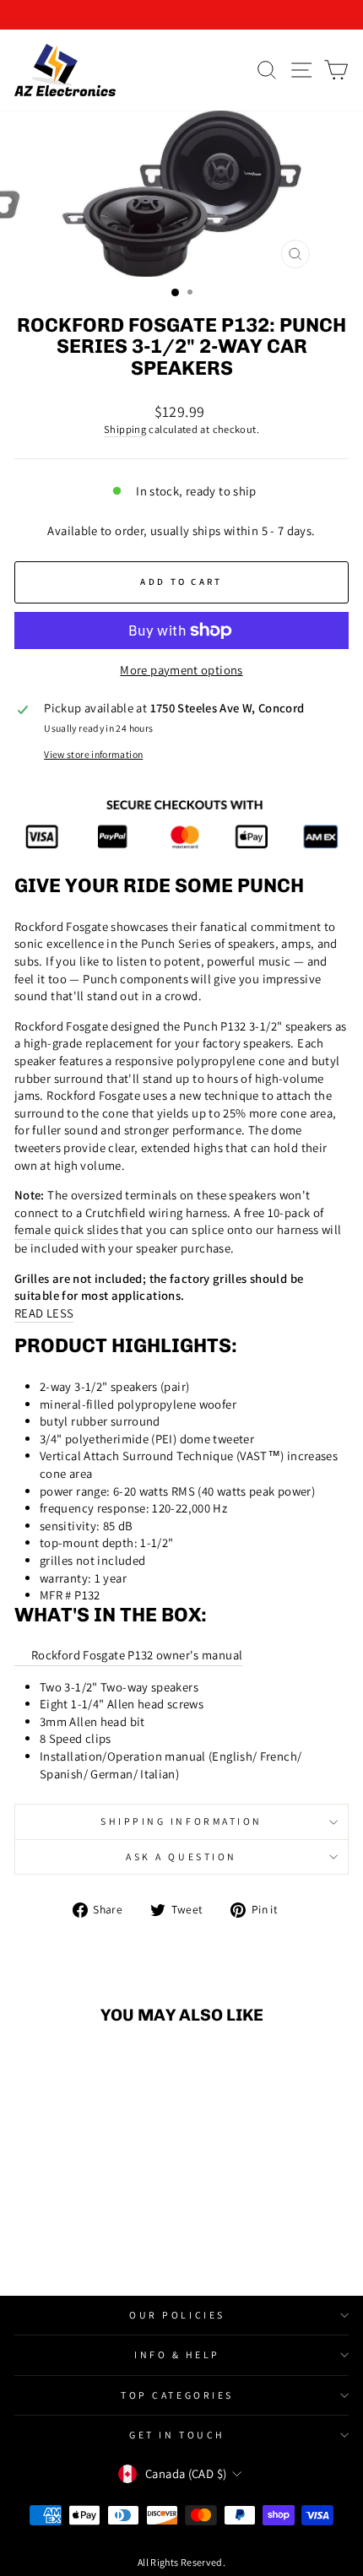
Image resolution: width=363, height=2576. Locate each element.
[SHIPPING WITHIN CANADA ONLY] (181, 15)
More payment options (181, 670)
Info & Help (177, 2354)
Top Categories (177, 2395)
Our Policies (177, 2315)
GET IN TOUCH (177, 2435)
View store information (93, 754)
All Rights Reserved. (181, 2562)
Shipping (125, 429)
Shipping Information (181, 1821)
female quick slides (66, 1229)
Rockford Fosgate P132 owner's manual (137, 1655)
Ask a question (181, 1856)
